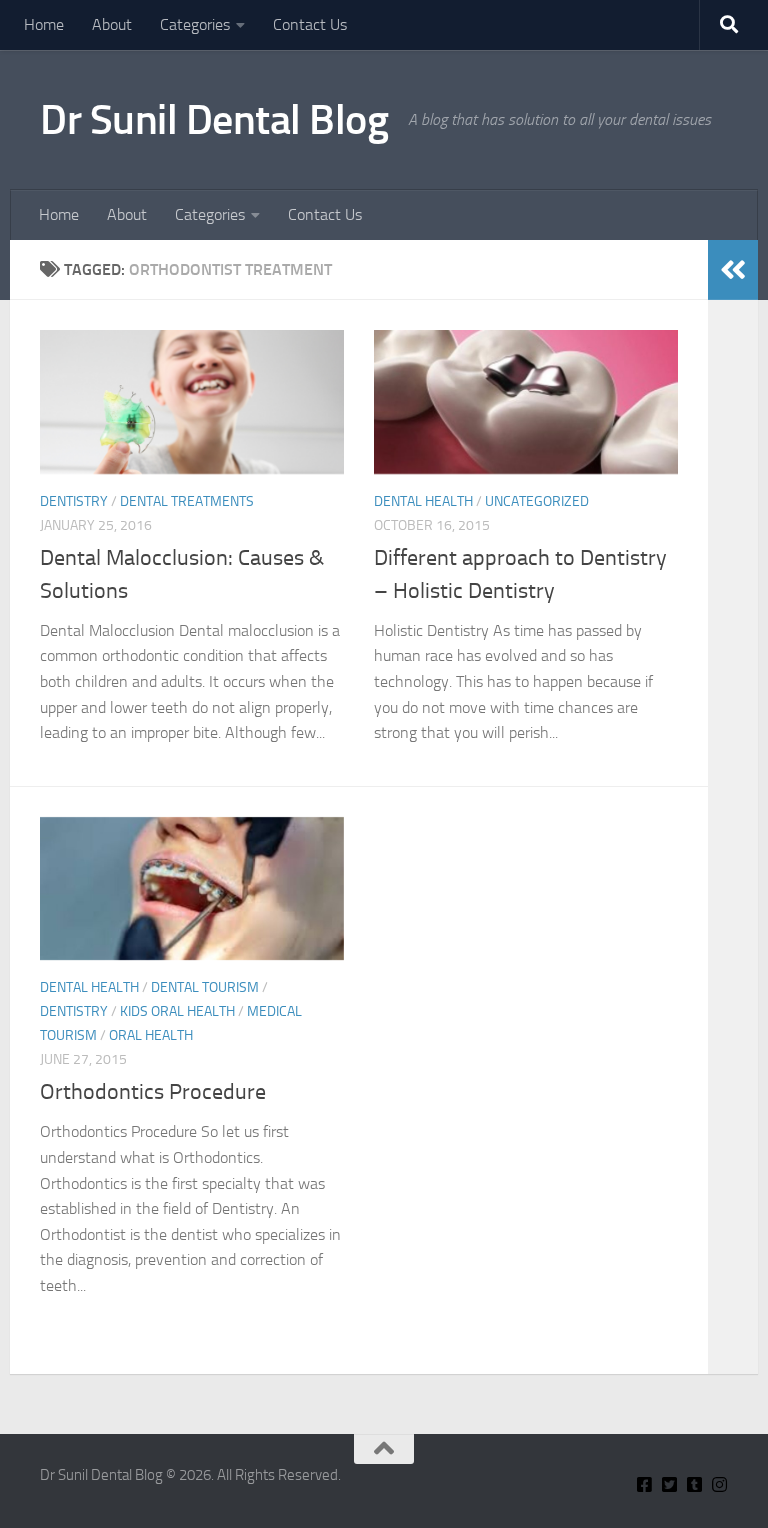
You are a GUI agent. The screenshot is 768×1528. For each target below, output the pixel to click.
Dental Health (423, 501)
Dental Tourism (205, 987)
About (112, 24)
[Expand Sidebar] (733, 270)
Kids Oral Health (177, 1011)
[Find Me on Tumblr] (694, 1484)
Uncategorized (537, 501)
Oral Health (151, 1035)
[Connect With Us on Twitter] (669, 1484)
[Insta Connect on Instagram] (719, 1484)
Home (44, 24)
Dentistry (74, 501)
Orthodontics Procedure (153, 1092)
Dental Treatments (187, 501)
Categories (195, 24)
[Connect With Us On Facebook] (644, 1484)
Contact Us (310, 24)
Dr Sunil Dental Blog (214, 120)
